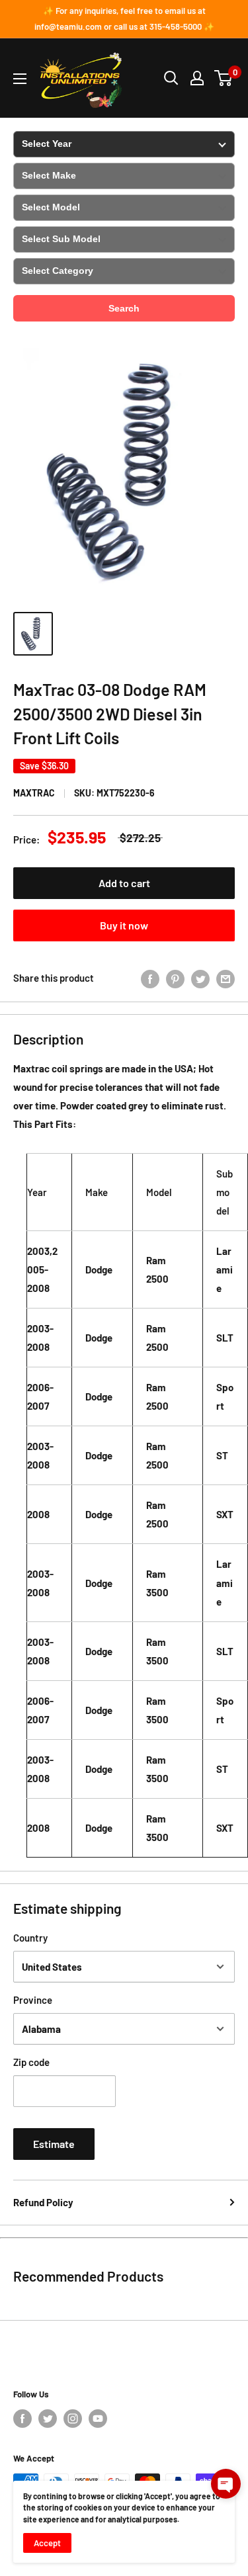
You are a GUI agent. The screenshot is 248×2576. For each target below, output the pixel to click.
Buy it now (124, 925)
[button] (226, 2484)
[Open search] (171, 78)
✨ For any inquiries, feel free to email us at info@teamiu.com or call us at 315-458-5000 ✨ (124, 19)
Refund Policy (43, 2202)
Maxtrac (34, 793)
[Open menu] (20, 79)
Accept (47, 2543)
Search (124, 308)
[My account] (197, 78)
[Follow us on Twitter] (48, 2419)
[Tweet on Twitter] (200, 978)
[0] (224, 78)
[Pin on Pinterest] (175, 978)
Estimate (54, 2144)
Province (33, 2000)
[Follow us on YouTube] (98, 2419)
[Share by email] (226, 978)
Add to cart (124, 883)
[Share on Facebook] (150, 978)
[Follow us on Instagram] (73, 2419)
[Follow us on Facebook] (22, 2419)
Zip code (31, 2062)
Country (30, 1938)
